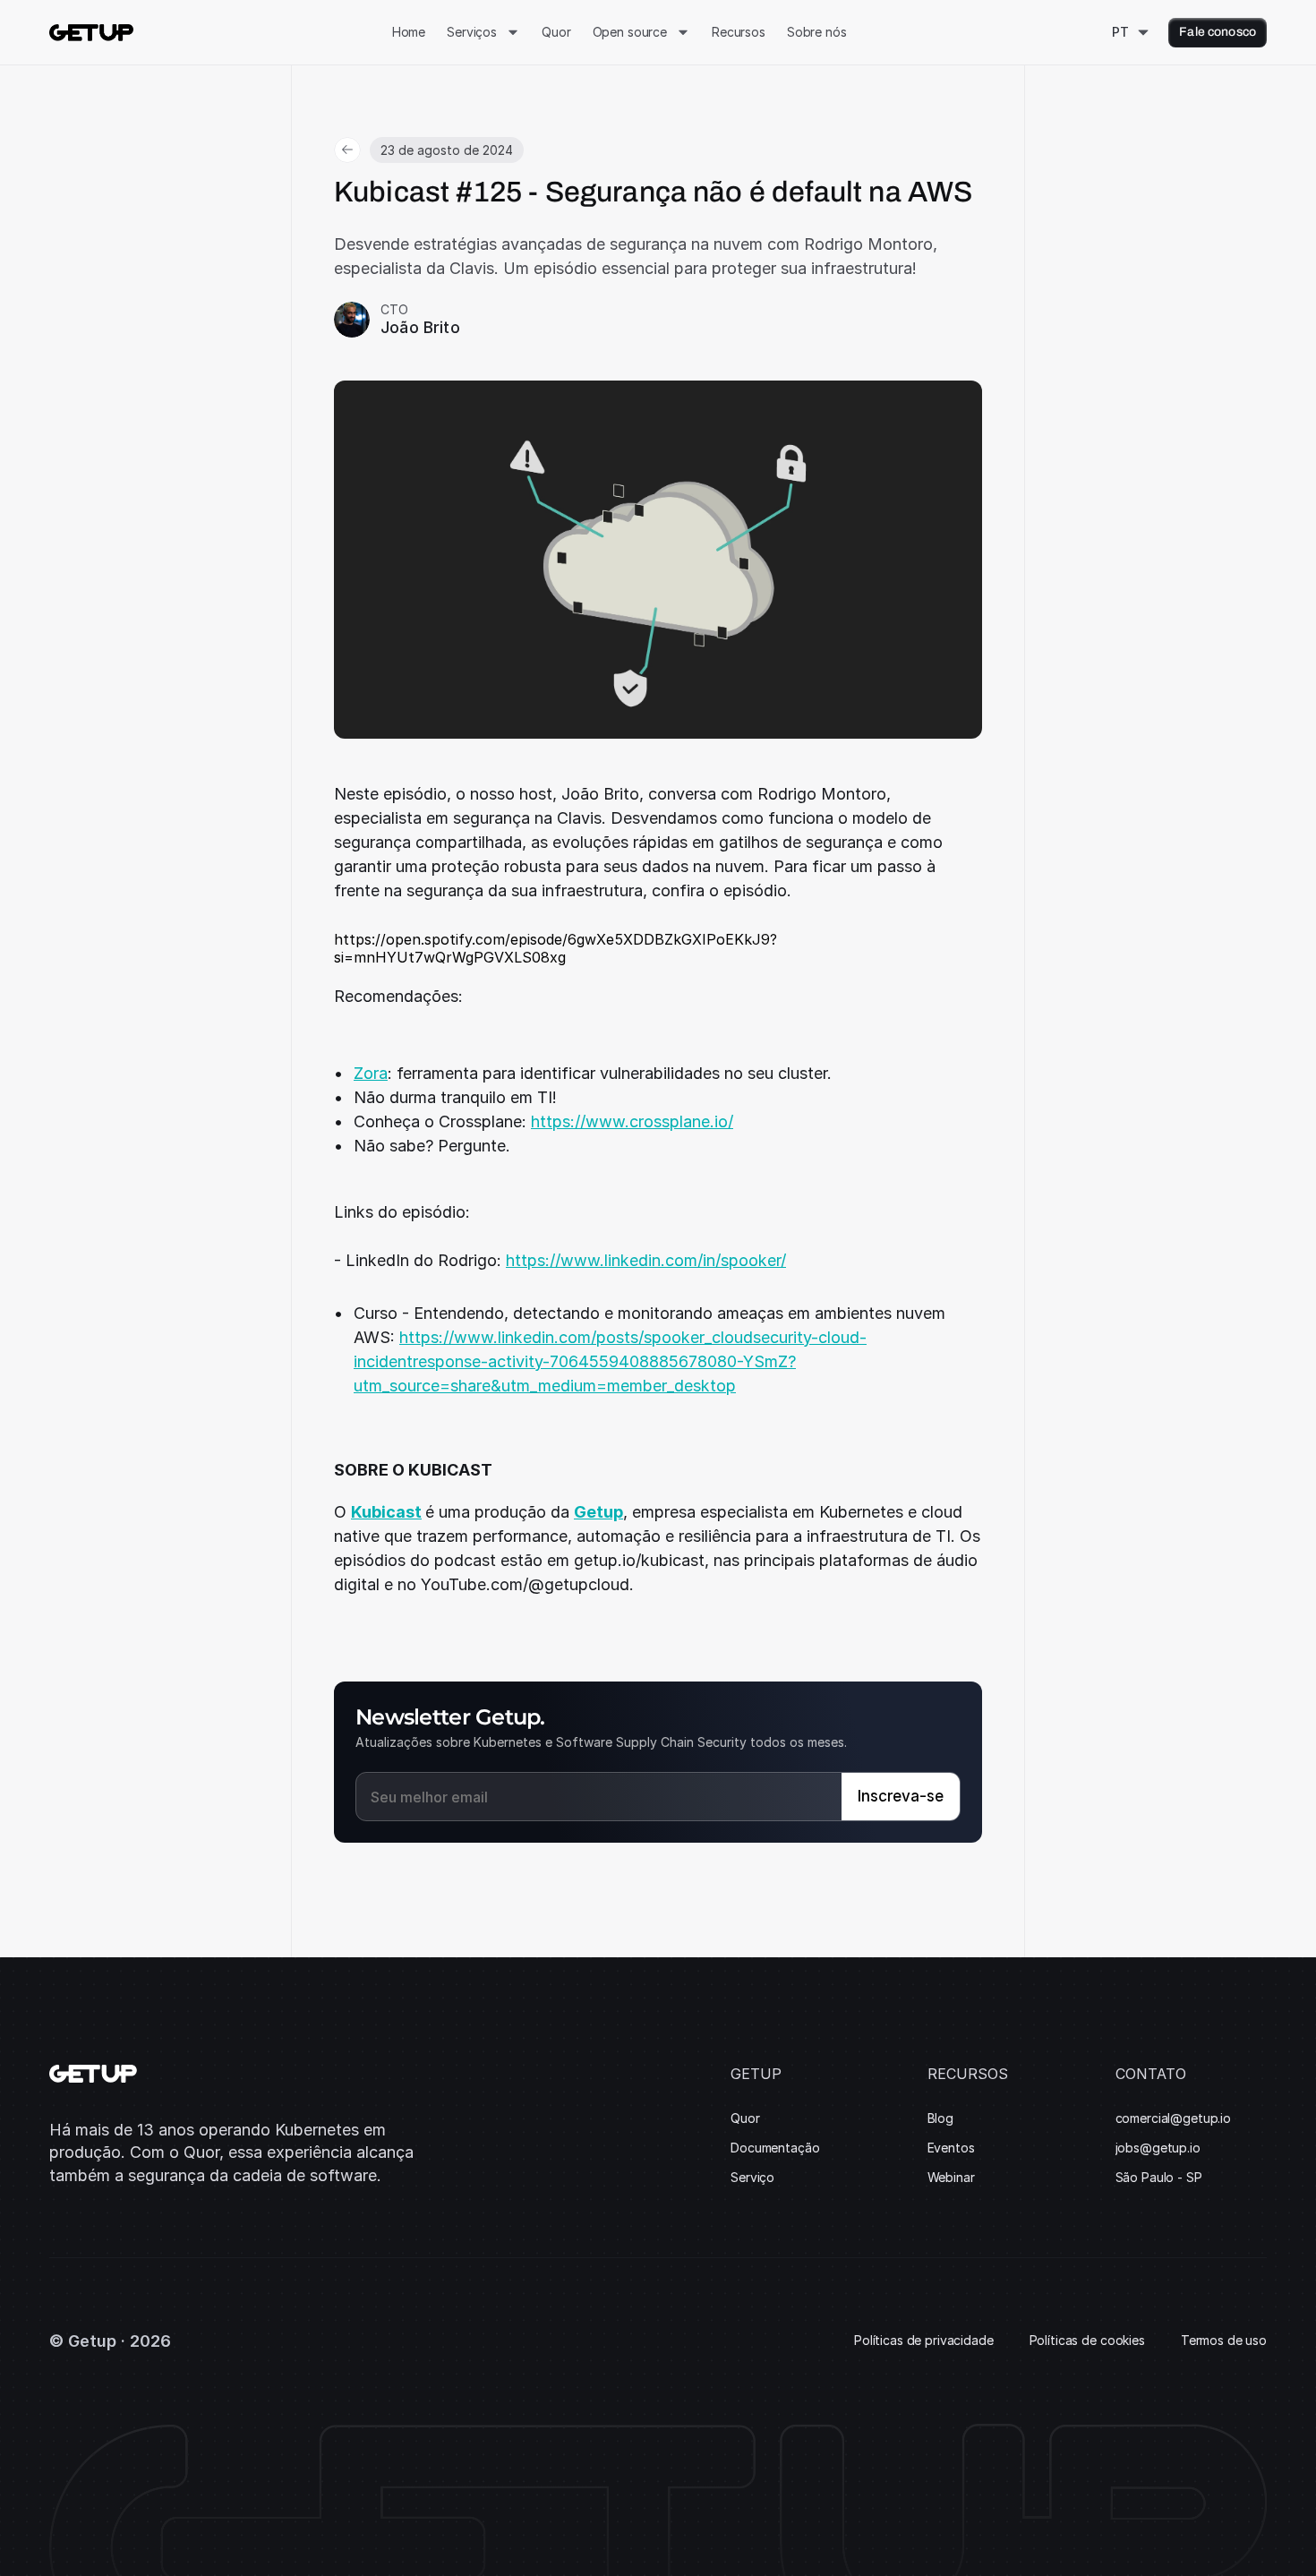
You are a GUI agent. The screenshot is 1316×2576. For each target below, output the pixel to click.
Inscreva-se (901, 1796)
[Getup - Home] (91, 33)
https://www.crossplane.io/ (632, 1121)
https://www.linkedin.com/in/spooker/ (646, 1260)
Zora (371, 1073)
